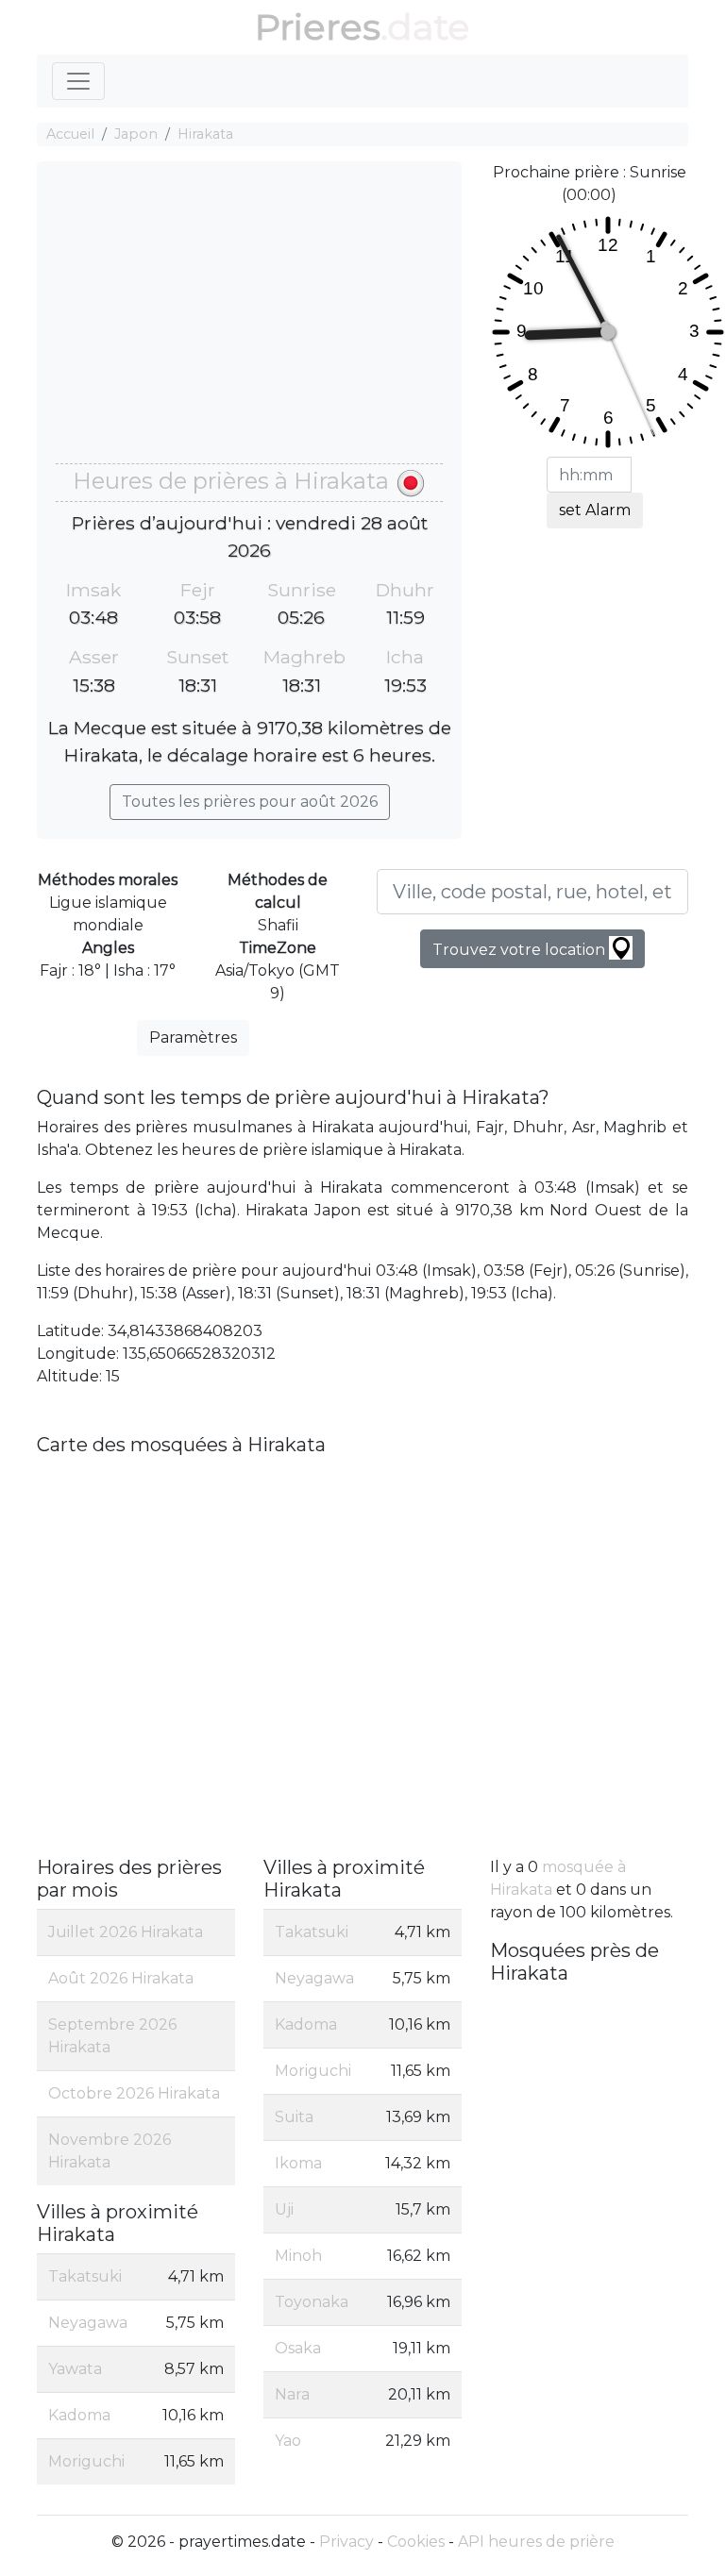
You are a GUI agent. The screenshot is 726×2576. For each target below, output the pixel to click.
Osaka (298, 2348)
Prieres (318, 27)
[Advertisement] (249, 322)
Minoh (298, 2256)
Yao (288, 2441)
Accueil (70, 134)
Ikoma (298, 2163)
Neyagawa (88, 2323)
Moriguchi (86, 2461)
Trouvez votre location (521, 950)
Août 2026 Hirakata (121, 1978)
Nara (292, 2394)
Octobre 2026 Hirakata (134, 2093)
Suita (294, 2117)
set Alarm (595, 510)
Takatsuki (85, 2276)
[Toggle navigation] (78, 81)
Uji (284, 2209)
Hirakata (205, 134)
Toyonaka (312, 2302)
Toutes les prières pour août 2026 (250, 802)
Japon (136, 134)
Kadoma (79, 2415)
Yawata (75, 2369)
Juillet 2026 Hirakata (126, 1932)
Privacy (346, 2542)
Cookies (416, 2542)
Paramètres (193, 1037)
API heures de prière (536, 2542)
